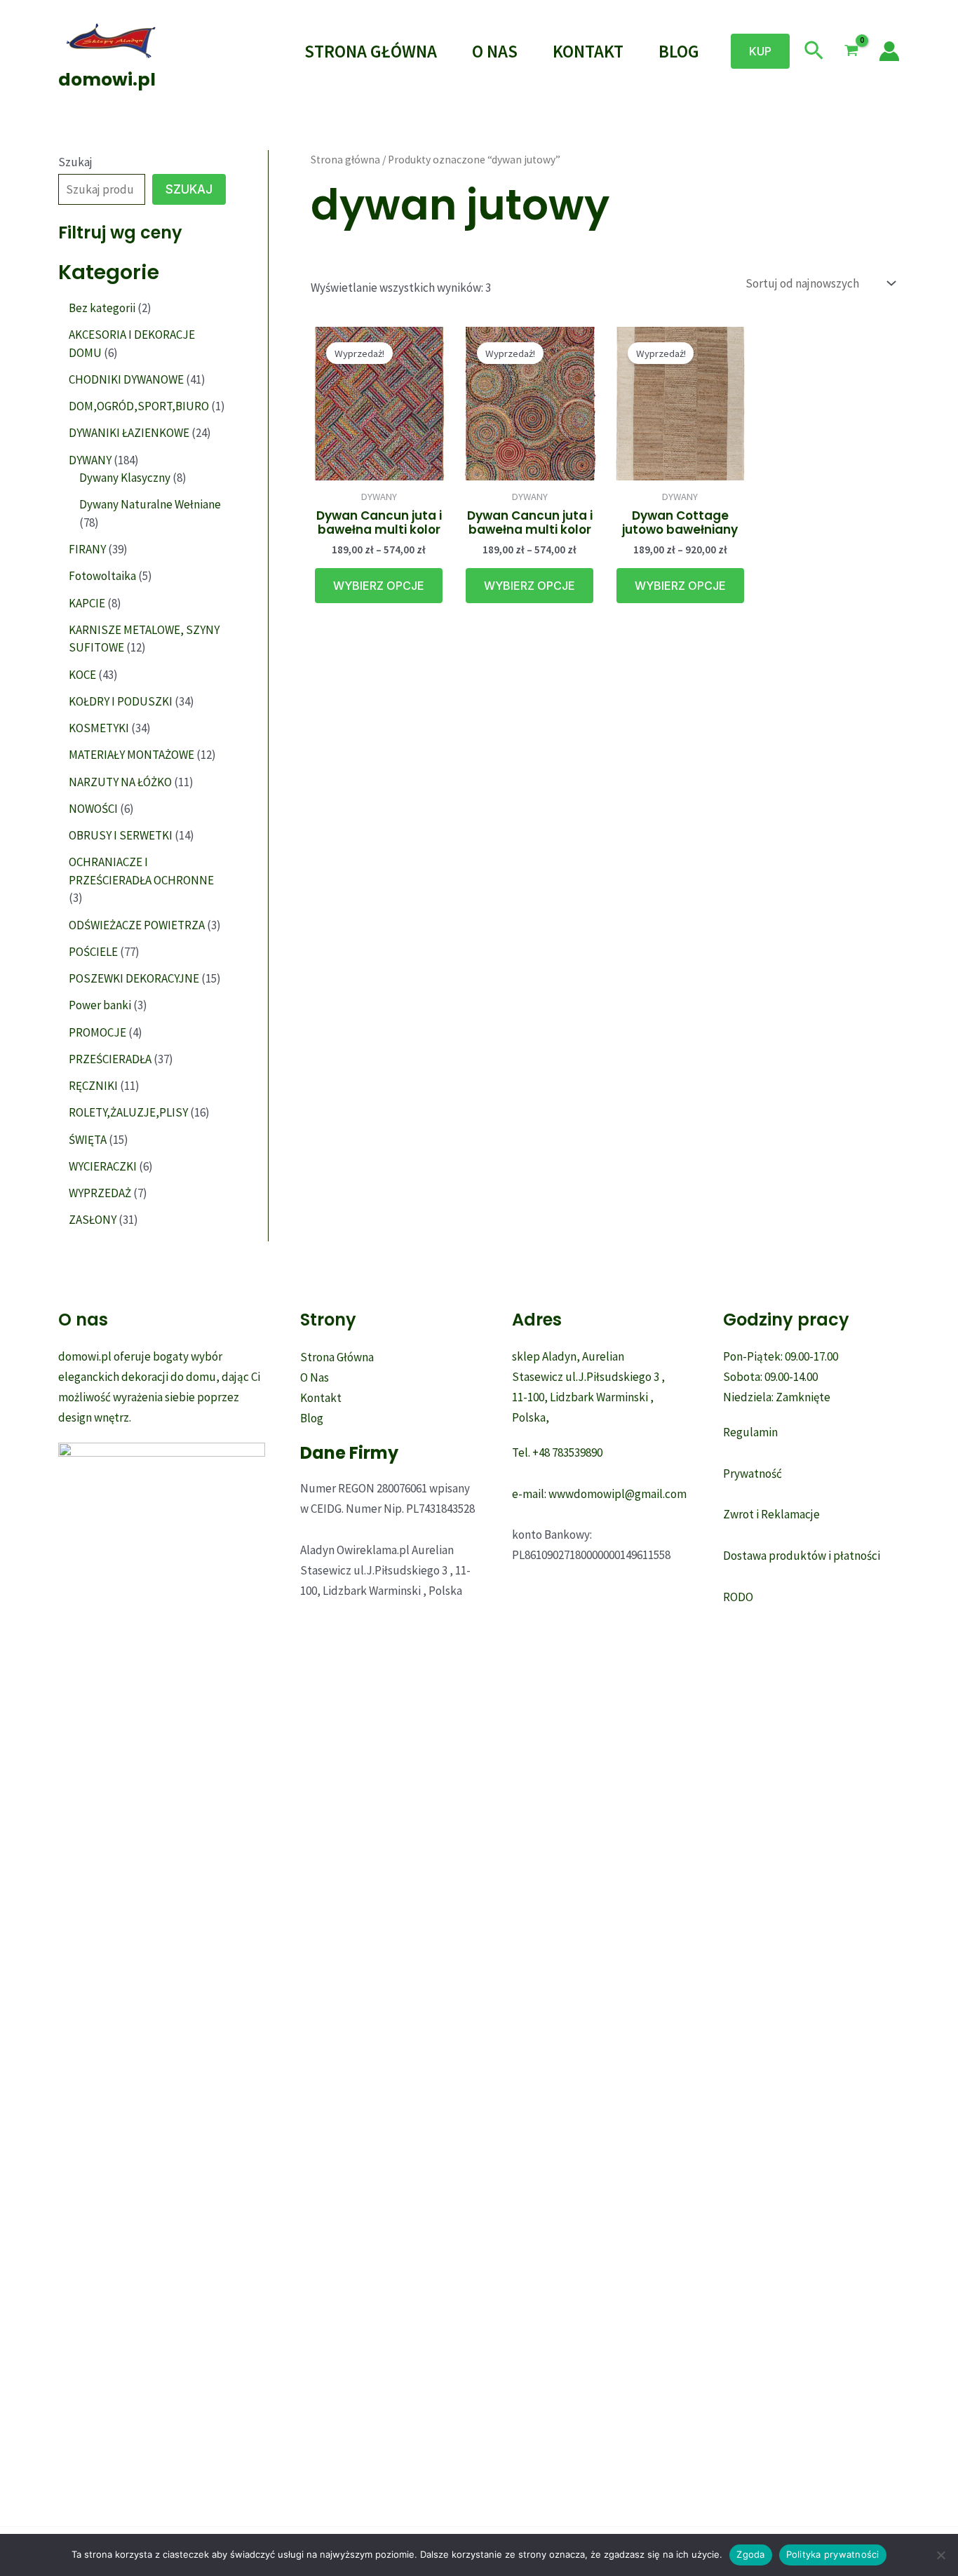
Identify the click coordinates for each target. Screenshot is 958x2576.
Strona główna (345, 160)
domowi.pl (107, 80)
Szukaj (75, 162)
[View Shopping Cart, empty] (851, 51)
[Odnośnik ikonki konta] (889, 51)
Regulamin (750, 1432)
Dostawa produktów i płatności (802, 1556)
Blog (679, 51)
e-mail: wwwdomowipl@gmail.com (599, 1494)
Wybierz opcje (379, 586)
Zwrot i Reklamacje (771, 1514)
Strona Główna (371, 51)
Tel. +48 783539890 (557, 1452)
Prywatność (753, 1474)
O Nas (495, 51)
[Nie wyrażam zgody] (940, 2555)
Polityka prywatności (833, 2554)
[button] (760, 51)
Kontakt (588, 51)
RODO (738, 1597)
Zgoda (750, 2554)
